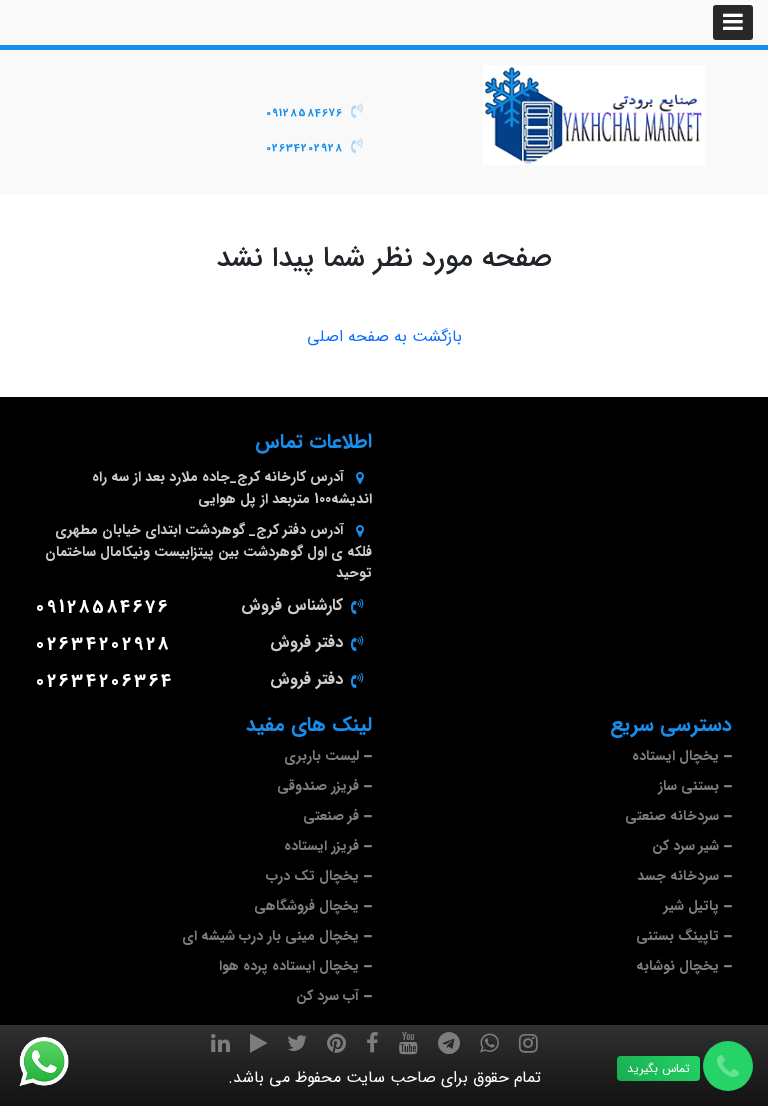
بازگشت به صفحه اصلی (384, 337)
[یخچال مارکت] (594, 115)
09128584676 (304, 113)
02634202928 (304, 148)
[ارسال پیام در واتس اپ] (56, 1062)
